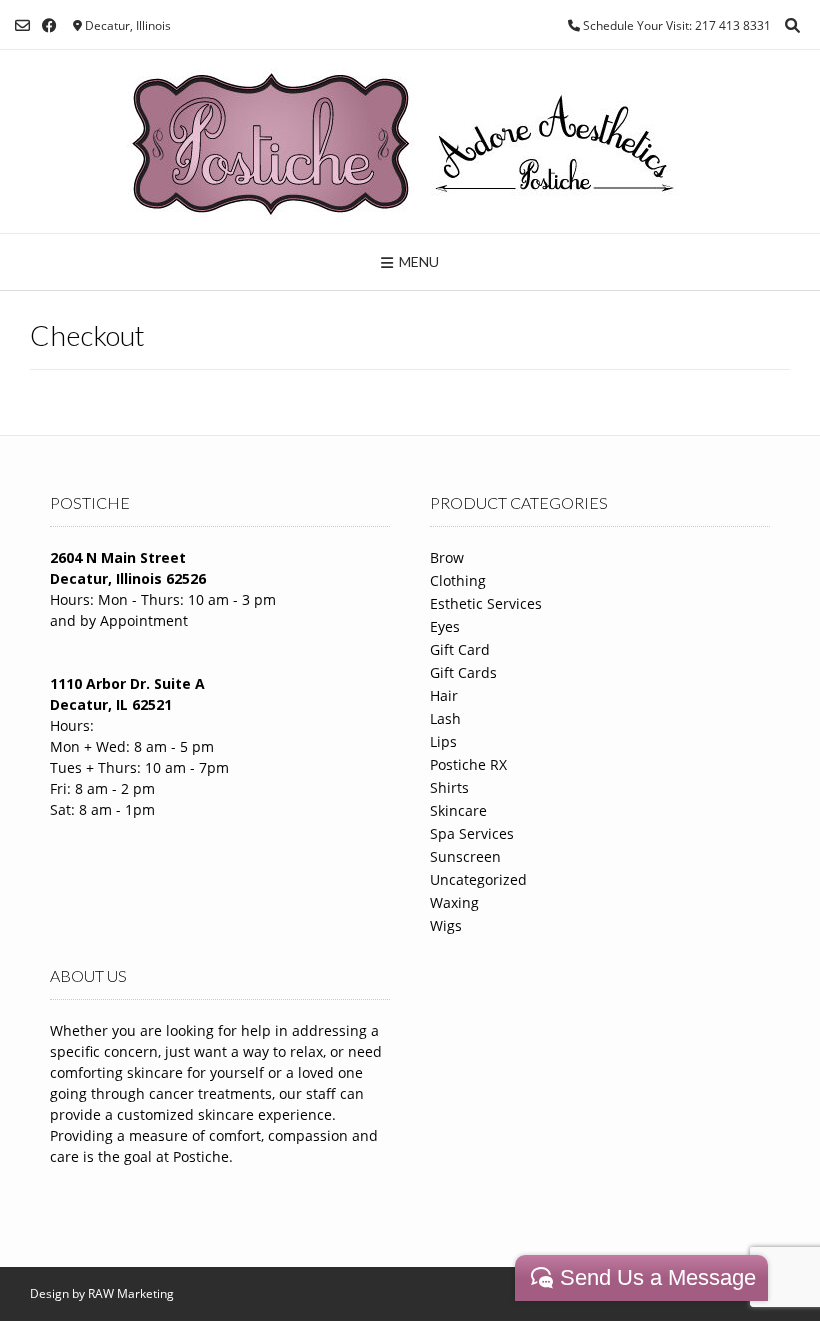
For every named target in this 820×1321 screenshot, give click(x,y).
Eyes (445, 626)
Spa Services (472, 833)
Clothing (458, 580)
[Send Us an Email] (22, 25)
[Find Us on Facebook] (49, 25)
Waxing (454, 902)
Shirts (449, 787)
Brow (447, 557)
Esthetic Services (486, 603)
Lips (443, 741)
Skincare (458, 810)
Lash (445, 718)
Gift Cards (463, 672)
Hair (444, 695)
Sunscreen (465, 856)
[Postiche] (410, 141)
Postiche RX (468, 764)
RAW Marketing (131, 1293)
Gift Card (460, 649)
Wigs (446, 925)
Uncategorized (478, 879)
